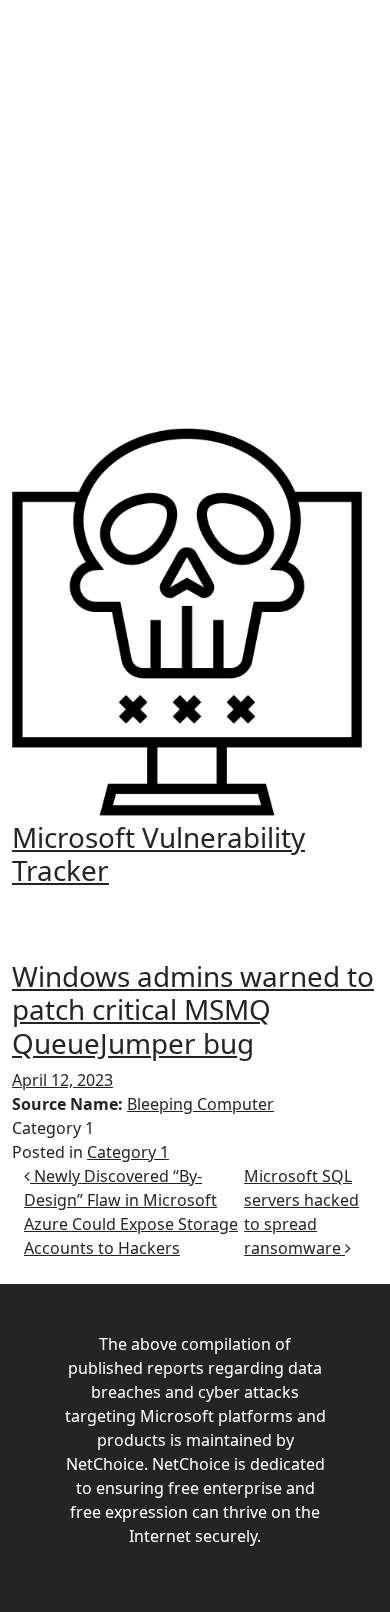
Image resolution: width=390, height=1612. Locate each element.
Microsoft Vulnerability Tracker (158, 853)
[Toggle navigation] (195, 908)
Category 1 (128, 1152)
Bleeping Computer (200, 1104)
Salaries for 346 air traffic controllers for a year (209, 211)
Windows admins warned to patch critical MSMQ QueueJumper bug (193, 1009)
